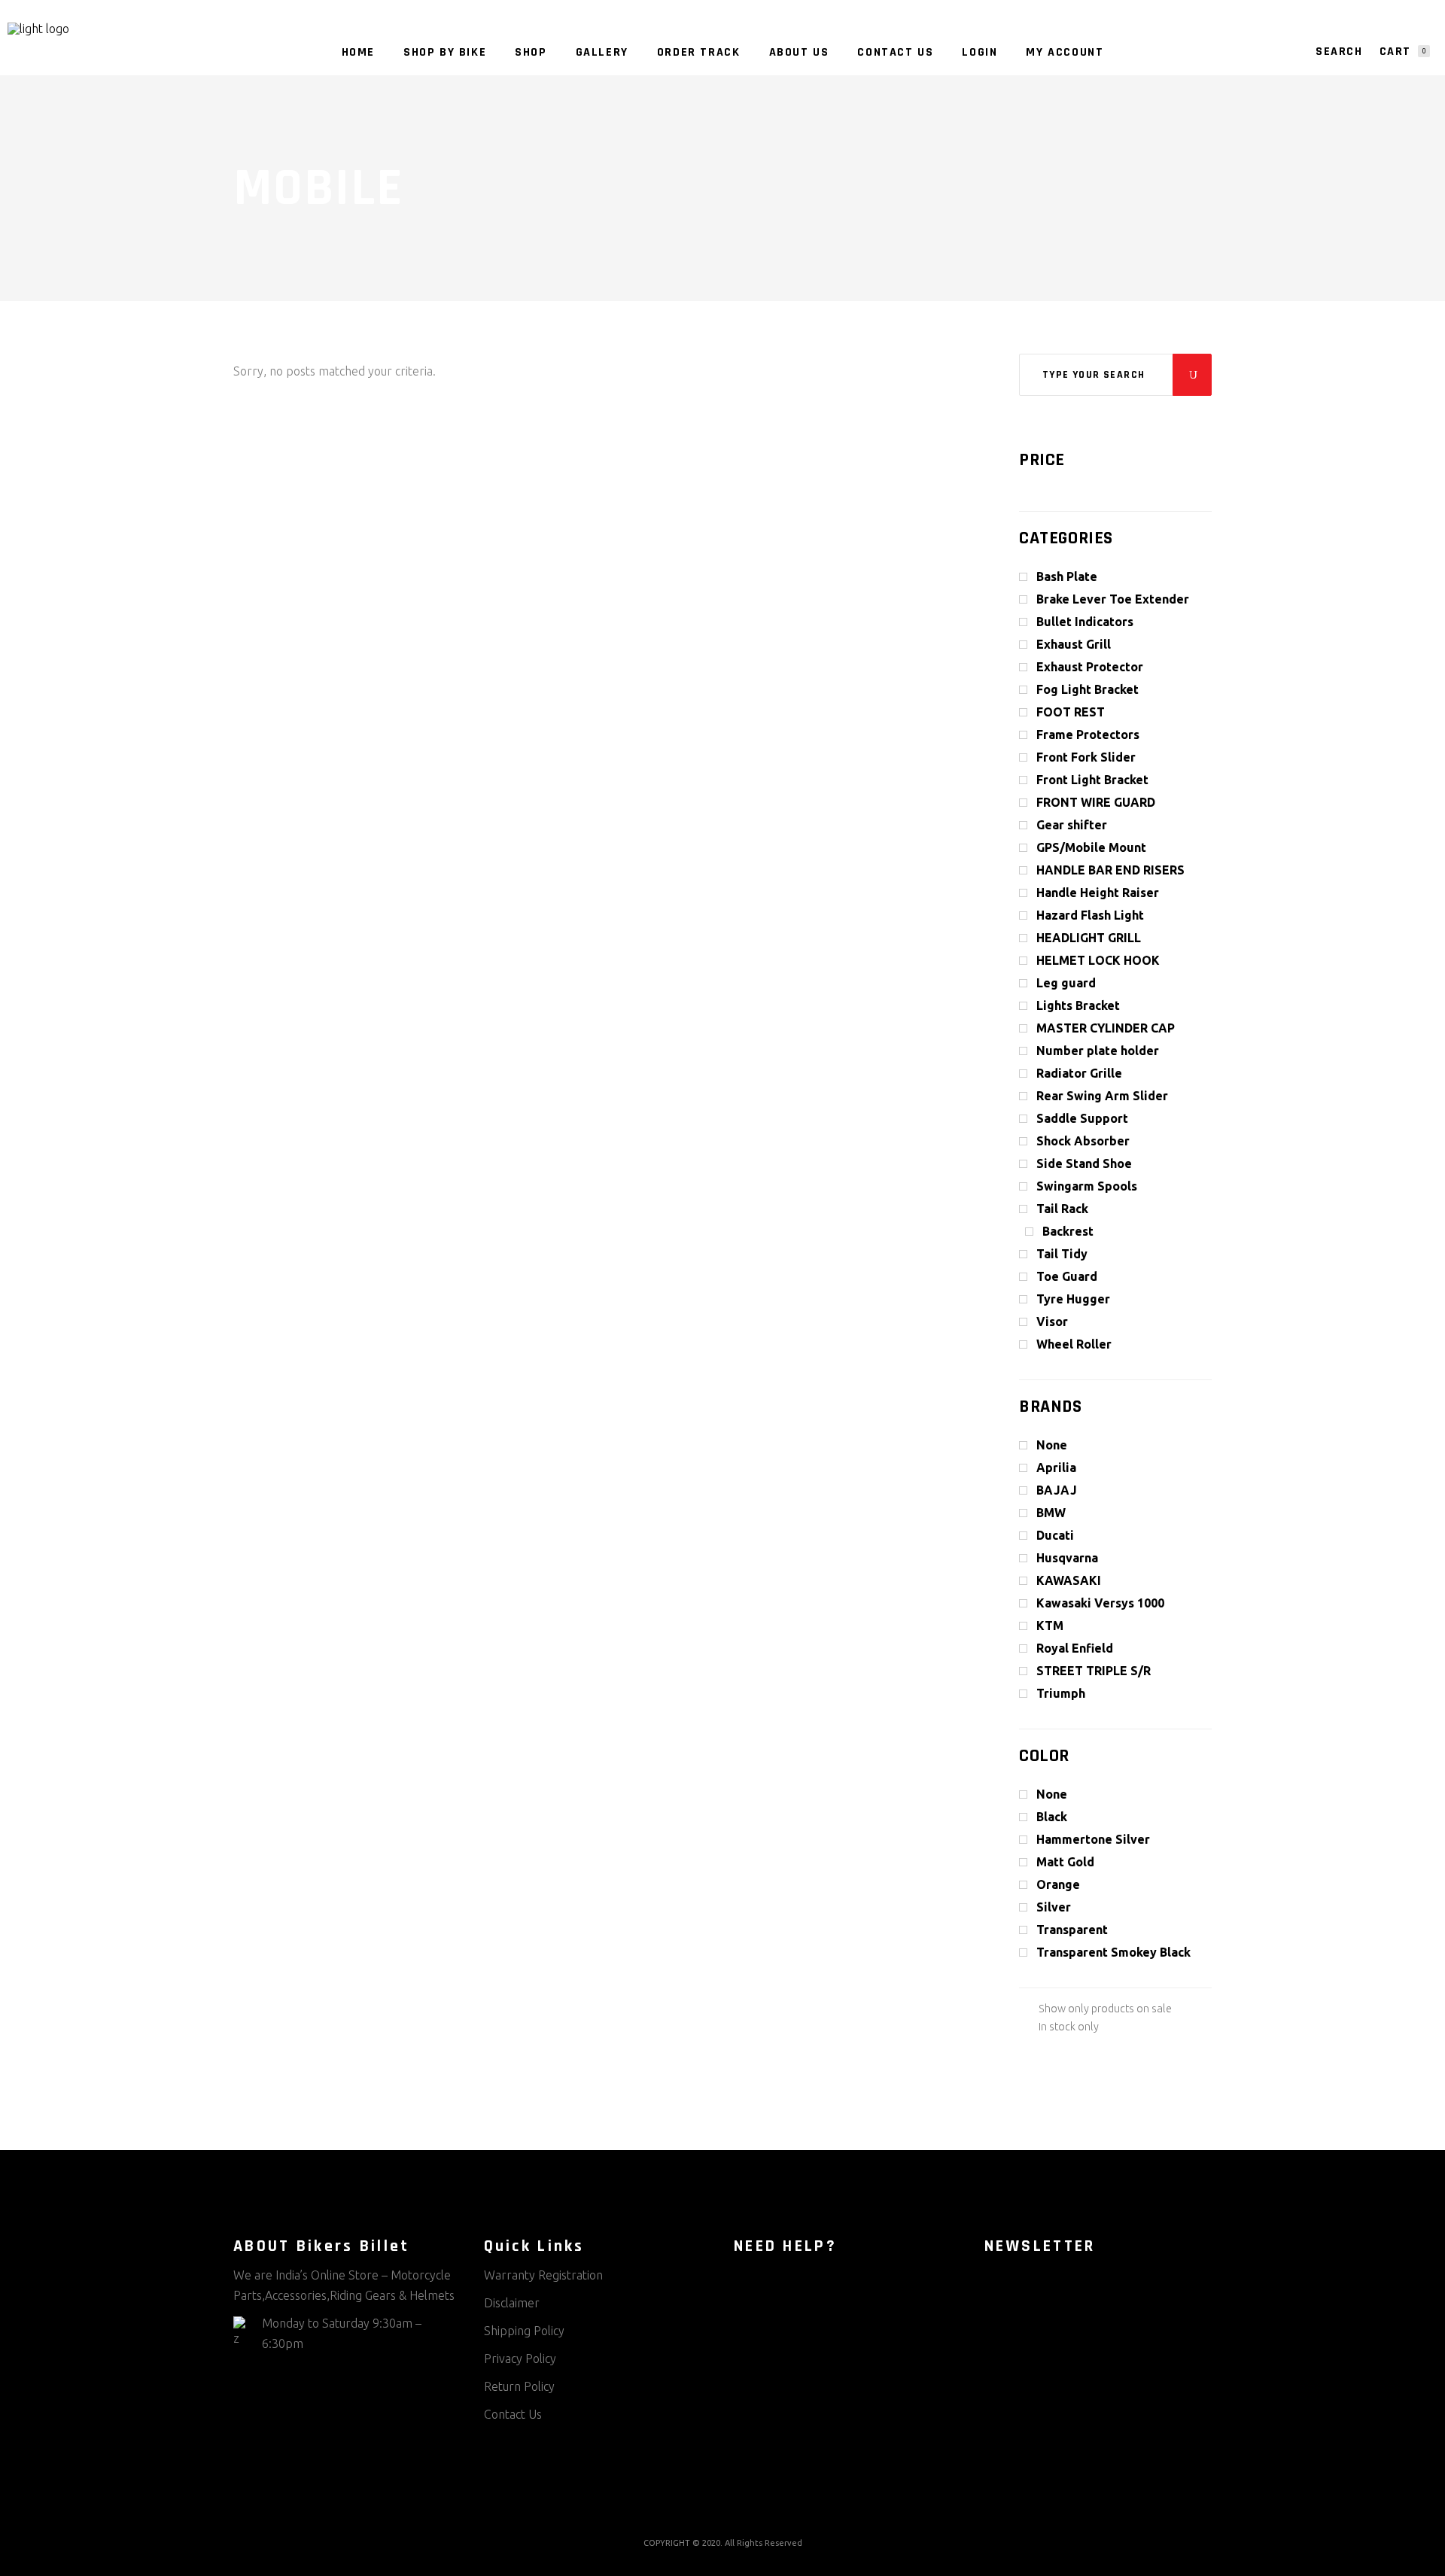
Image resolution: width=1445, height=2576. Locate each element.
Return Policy (519, 2386)
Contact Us (513, 2414)
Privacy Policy (520, 2359)
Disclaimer (512, 2303)
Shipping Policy (524, 2331)
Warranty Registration (543, 2275)
